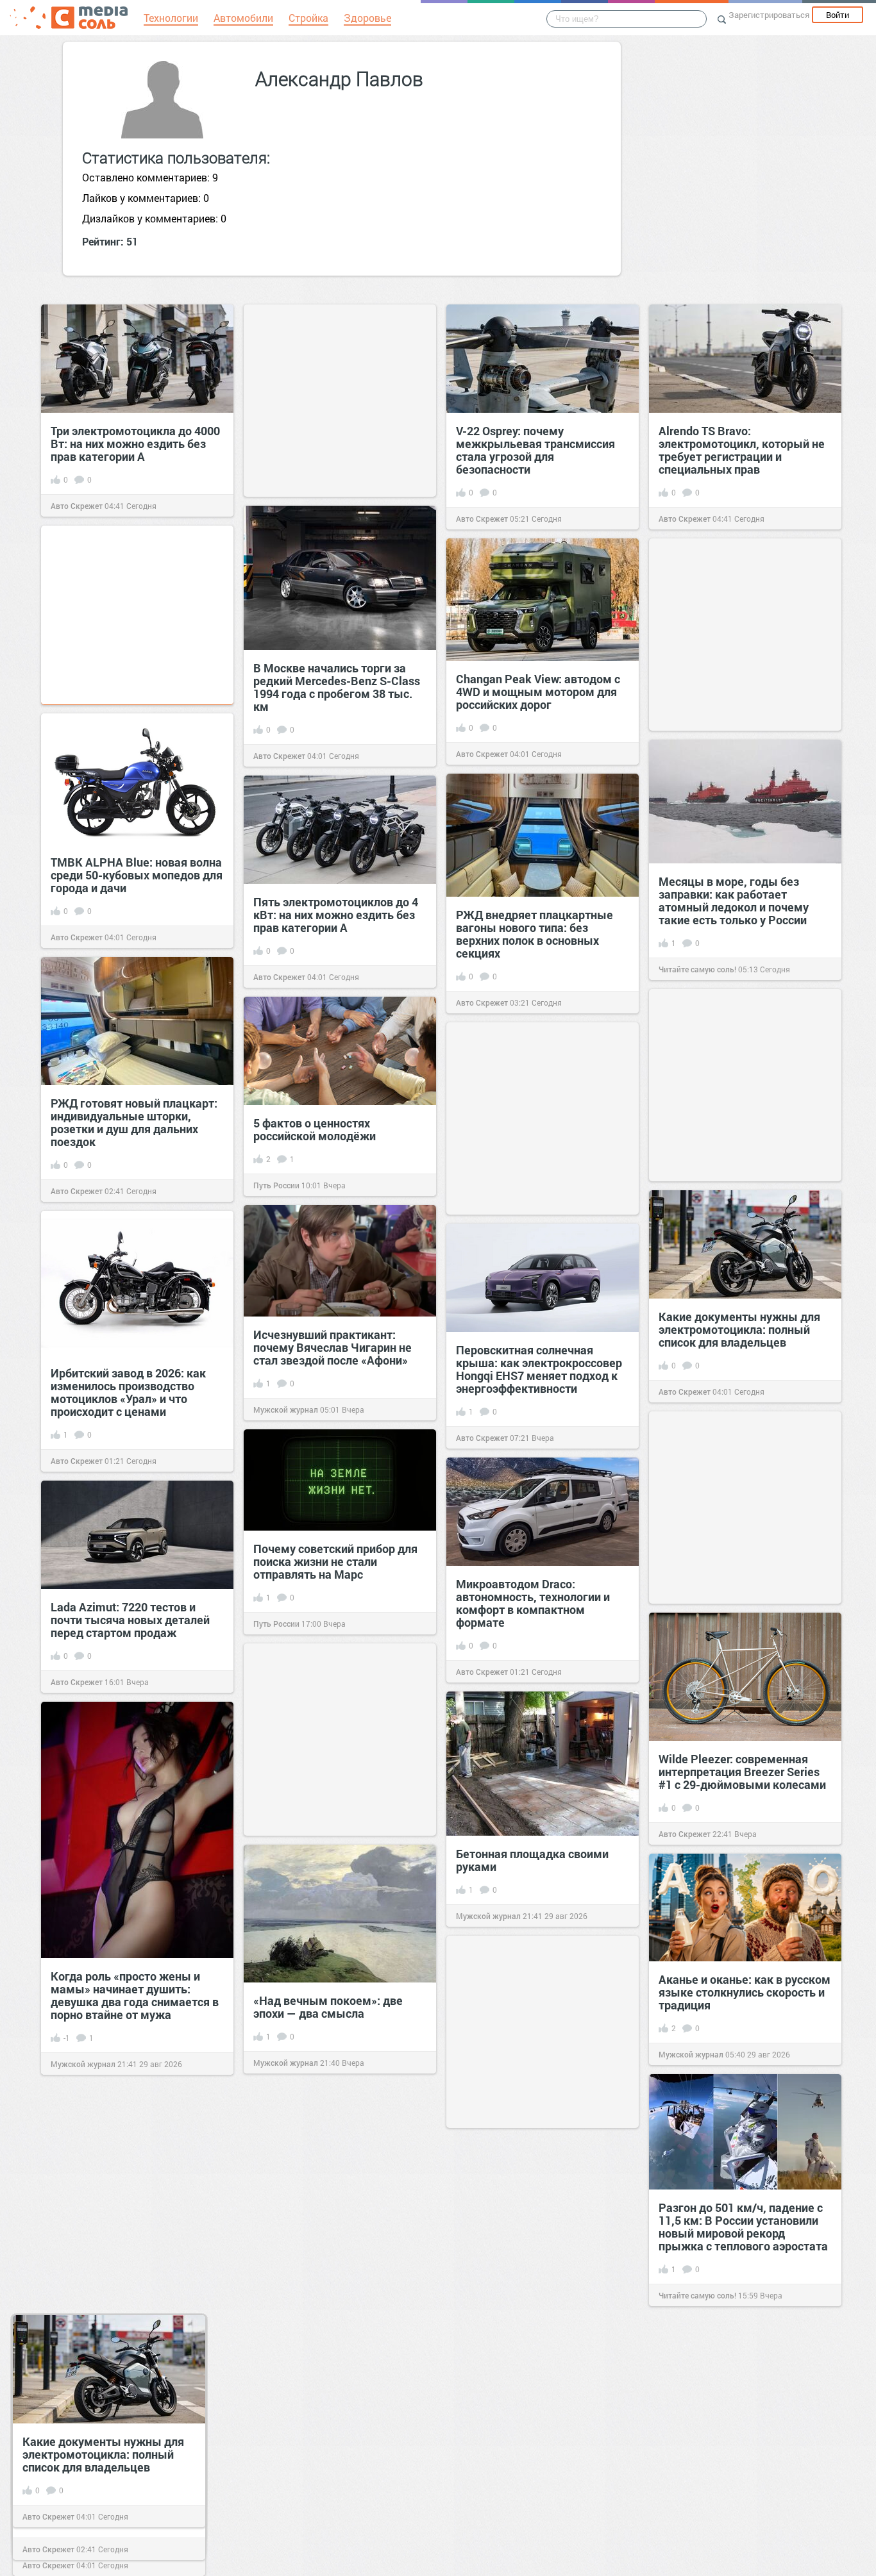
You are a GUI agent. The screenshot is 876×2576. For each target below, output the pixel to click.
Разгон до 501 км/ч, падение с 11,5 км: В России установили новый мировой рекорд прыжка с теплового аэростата (743, 2227)
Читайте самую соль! (697, 969)
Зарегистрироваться (769, 15)
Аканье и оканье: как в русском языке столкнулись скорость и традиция (745, 1992)
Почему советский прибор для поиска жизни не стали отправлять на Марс (335, 1561)
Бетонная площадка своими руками (532, 1860)
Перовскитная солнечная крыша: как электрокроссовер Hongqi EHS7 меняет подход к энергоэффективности (539, 1369)
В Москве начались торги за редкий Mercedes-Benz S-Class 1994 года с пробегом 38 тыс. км (337, 687)
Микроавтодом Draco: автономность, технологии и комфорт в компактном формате (533, 1603)
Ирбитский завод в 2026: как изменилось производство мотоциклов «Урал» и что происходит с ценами (128, 1392)
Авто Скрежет (77, 506)
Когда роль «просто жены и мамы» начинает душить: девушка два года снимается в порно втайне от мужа (135, 1995)
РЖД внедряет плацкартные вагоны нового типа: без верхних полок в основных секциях (535, 934)
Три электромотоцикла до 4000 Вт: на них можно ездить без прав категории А (135, 444)
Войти (838, 15)
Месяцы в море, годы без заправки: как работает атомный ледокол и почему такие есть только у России (734, 901)
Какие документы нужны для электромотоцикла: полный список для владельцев (739, 1329)
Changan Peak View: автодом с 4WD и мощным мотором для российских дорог (538, 692)
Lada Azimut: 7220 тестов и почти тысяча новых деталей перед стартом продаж (130, 1620)
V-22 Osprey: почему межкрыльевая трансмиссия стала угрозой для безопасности (535, 450)
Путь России (276, 1185)
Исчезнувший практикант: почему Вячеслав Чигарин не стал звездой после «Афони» (333, 1347)
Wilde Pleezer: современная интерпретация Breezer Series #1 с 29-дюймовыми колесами (742, 1772)
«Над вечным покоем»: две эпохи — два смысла (328, 2007)
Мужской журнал (286, 1409)
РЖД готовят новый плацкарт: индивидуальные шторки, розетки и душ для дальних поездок (134, 1122)
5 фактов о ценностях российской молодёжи (315, 1129)
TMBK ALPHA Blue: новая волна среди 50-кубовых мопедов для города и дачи (137, 875)
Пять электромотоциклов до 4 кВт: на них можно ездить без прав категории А (336, 915)
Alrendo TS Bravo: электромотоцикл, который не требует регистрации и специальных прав (742, 450)
